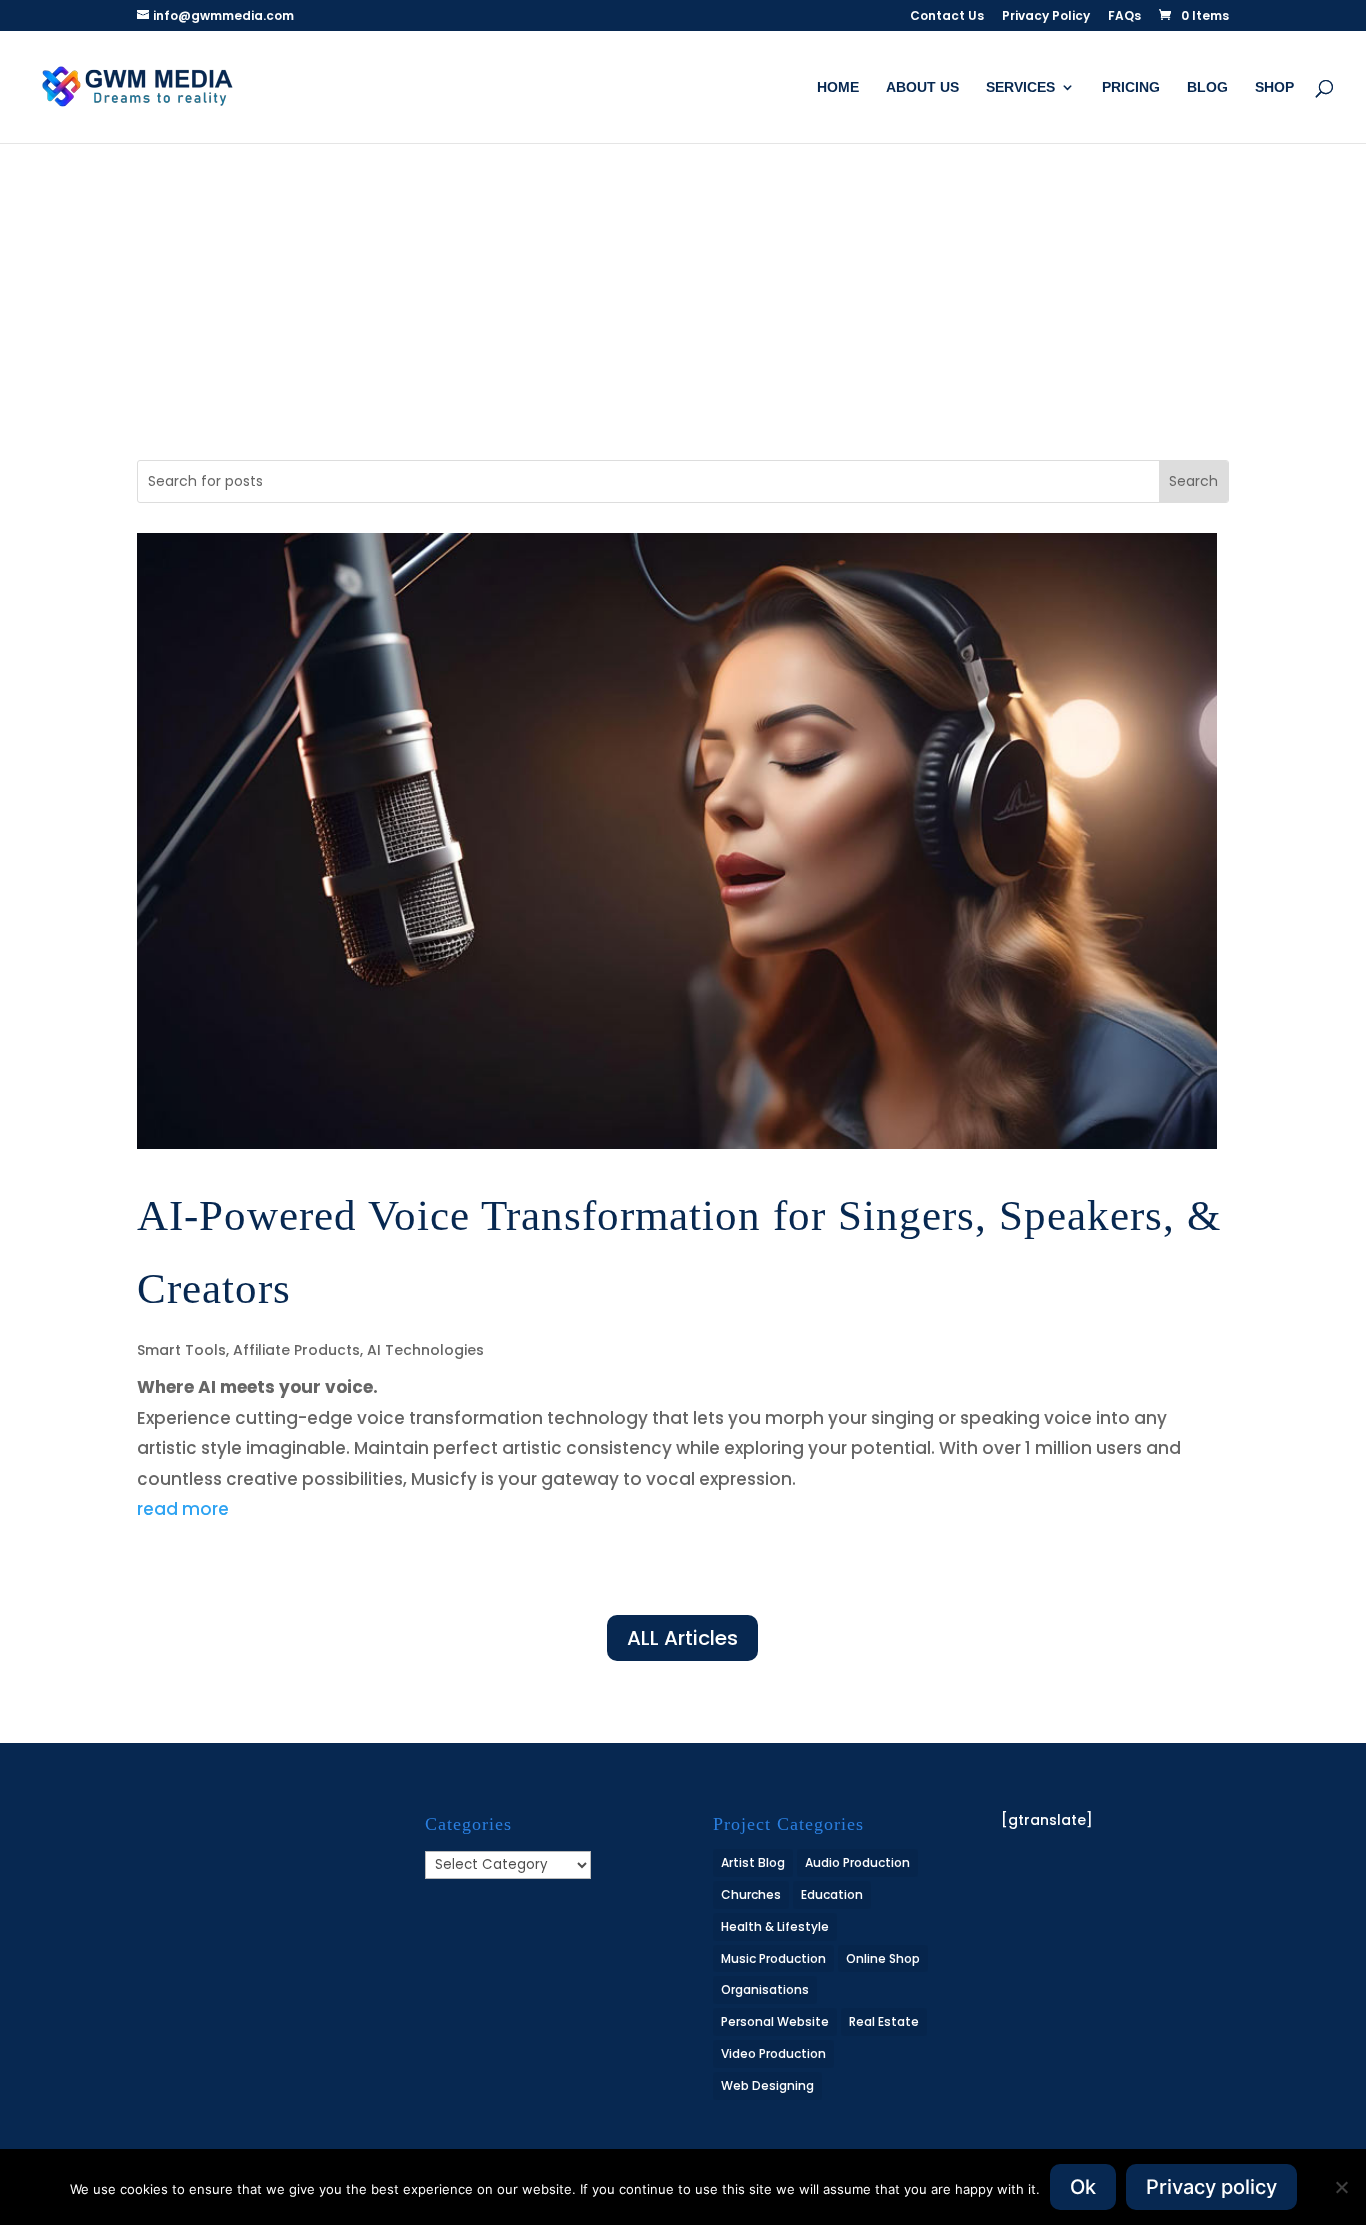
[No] (1341, 2187)
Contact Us (947, 17)
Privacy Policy (1046, 17)
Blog (1207, 87)
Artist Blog (753, 1862)
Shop (1274, 87)
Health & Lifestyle (775, 1926)
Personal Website (775, 2021)
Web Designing (767, 2085)
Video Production (773, 2053)
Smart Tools (181, 1350)
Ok (1083, 2187)
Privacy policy (1211, 2187)
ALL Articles (682, 1638)
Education (832, 1894)
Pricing (1131, 87)
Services (1020, 87)
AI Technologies (425, 1350)
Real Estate (884, 2021)
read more (183, 1509)
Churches (751, 1894)
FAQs (1124, 17)
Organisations (765, 1989)
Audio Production (857, 1862)
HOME (838, 87)
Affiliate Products (296, 1350)
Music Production (773, 1958)
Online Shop (883, 1958)
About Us (922, 87)
